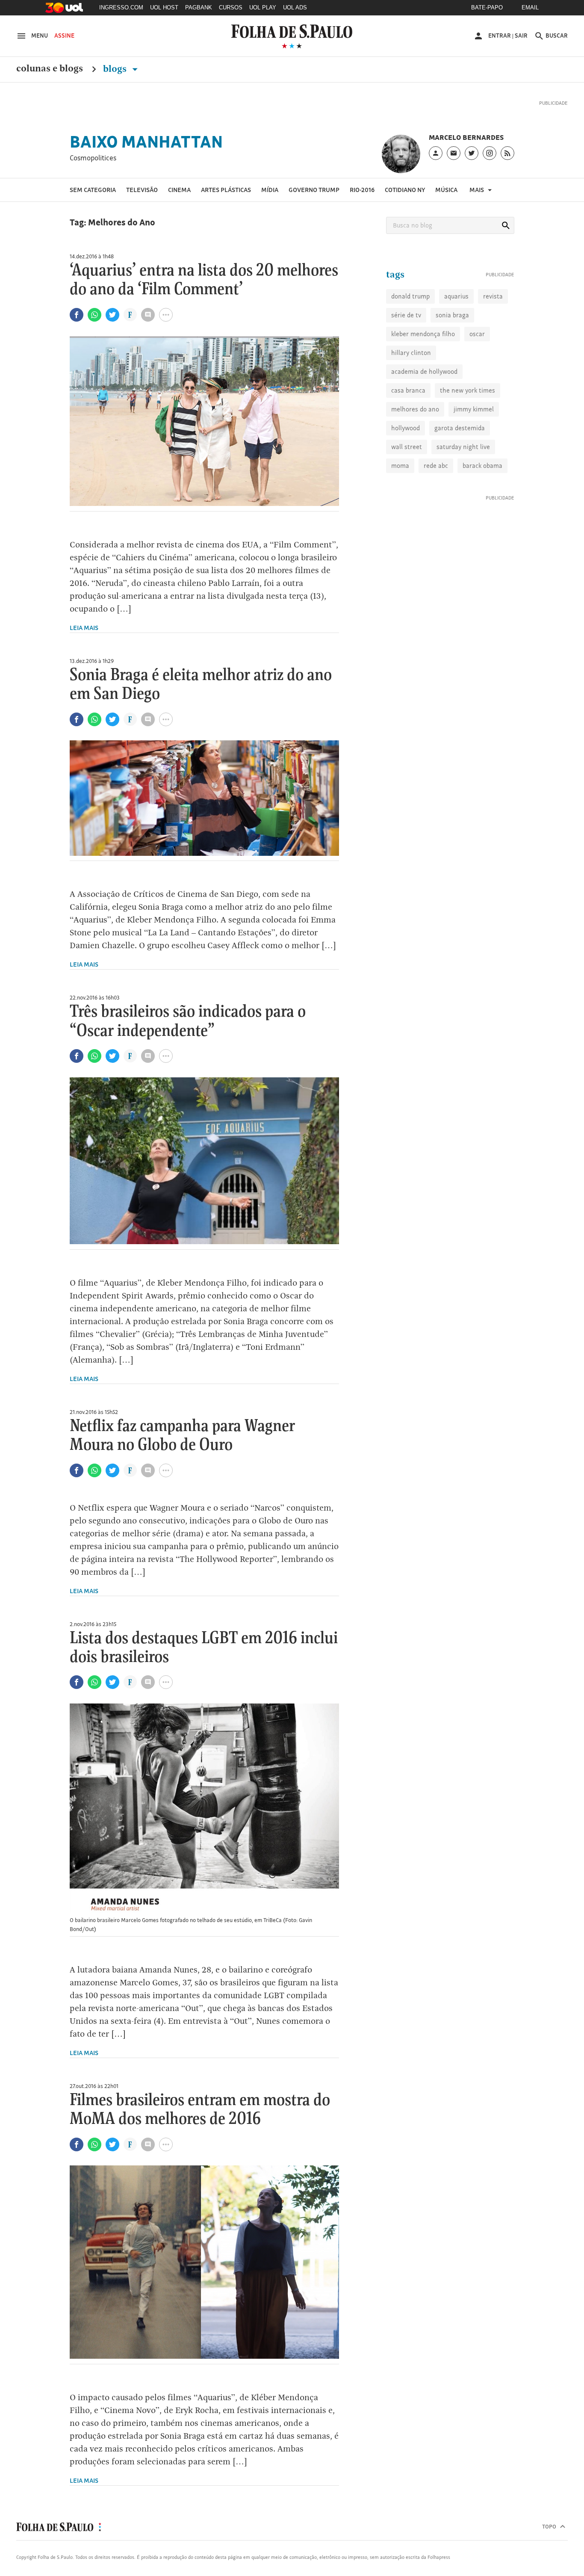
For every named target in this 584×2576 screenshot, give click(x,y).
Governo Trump (314, 201)
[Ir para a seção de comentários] (148, 326)
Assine (64, 35)
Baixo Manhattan (146, 153)
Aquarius (456, 336)
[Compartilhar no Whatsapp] (94, 326)
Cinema (179, 201)
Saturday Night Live (463, 487)
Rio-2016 (362, 201)
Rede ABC (436, 506)
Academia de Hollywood (424, 412)
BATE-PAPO (487, 7)
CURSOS (231, 7)
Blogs (116, 69)
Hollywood (406, 468)
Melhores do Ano (415, 449)
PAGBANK (199, 7)
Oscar (477, 374)
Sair (521, 35)
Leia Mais (84, 639)
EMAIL (530, 7)
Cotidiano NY (405, 201)
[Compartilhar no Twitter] (112, 326)
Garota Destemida (460, 468)
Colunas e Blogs (50, 69)
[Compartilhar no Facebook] (77, 326)
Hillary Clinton (411, 393)
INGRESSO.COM (121, 7)
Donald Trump (410, 336)
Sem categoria (93, 201)
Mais (477, 201)
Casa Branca (408, 430)
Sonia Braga (452, 355)
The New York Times (467, 430)
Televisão (142, 201)
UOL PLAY (263, 7)
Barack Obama (482, 506)
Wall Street (407, 487)
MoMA (400, 506)
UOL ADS (295, 7)
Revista (493, 336)
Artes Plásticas (226, 201)
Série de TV (406, 355)
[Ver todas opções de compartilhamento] (130, 327)
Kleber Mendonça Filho (423, 374)
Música (446, 201)
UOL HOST (164, 7)
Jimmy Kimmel (474, 449)
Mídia (270, 201)
